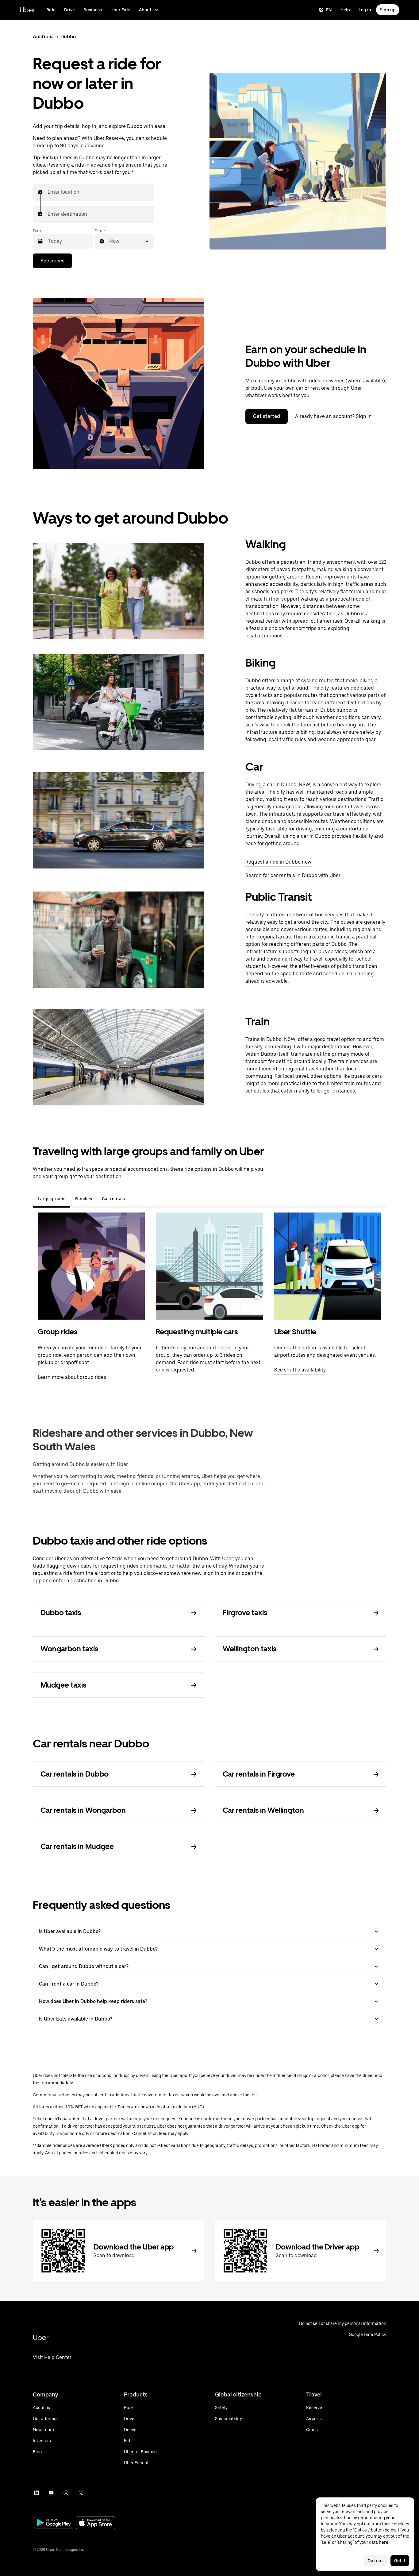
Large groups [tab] (52, 1199)
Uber (27, 10)
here (384, 2542)
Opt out (375, 2561)
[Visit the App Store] (95, 2523)
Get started (267, 416)
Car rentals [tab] (113, 1199)
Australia (43, 37)
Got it (400, 2561)
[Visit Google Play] (54, 2523)
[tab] (135, 1199)
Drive (69, 10)
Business (93, 10)
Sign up (388, 10)
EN (329, 10)
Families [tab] (84, 1199)
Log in (365, 10)
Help (345, 10)
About (145, 10)
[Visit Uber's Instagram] (66, 2493)
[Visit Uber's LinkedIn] (37, 2493)
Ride (51, 10)
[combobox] (48, 192)
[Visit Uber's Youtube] (51, 2493)
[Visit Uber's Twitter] (81, 2493)
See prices (52, 261)
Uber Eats (120, 10)
